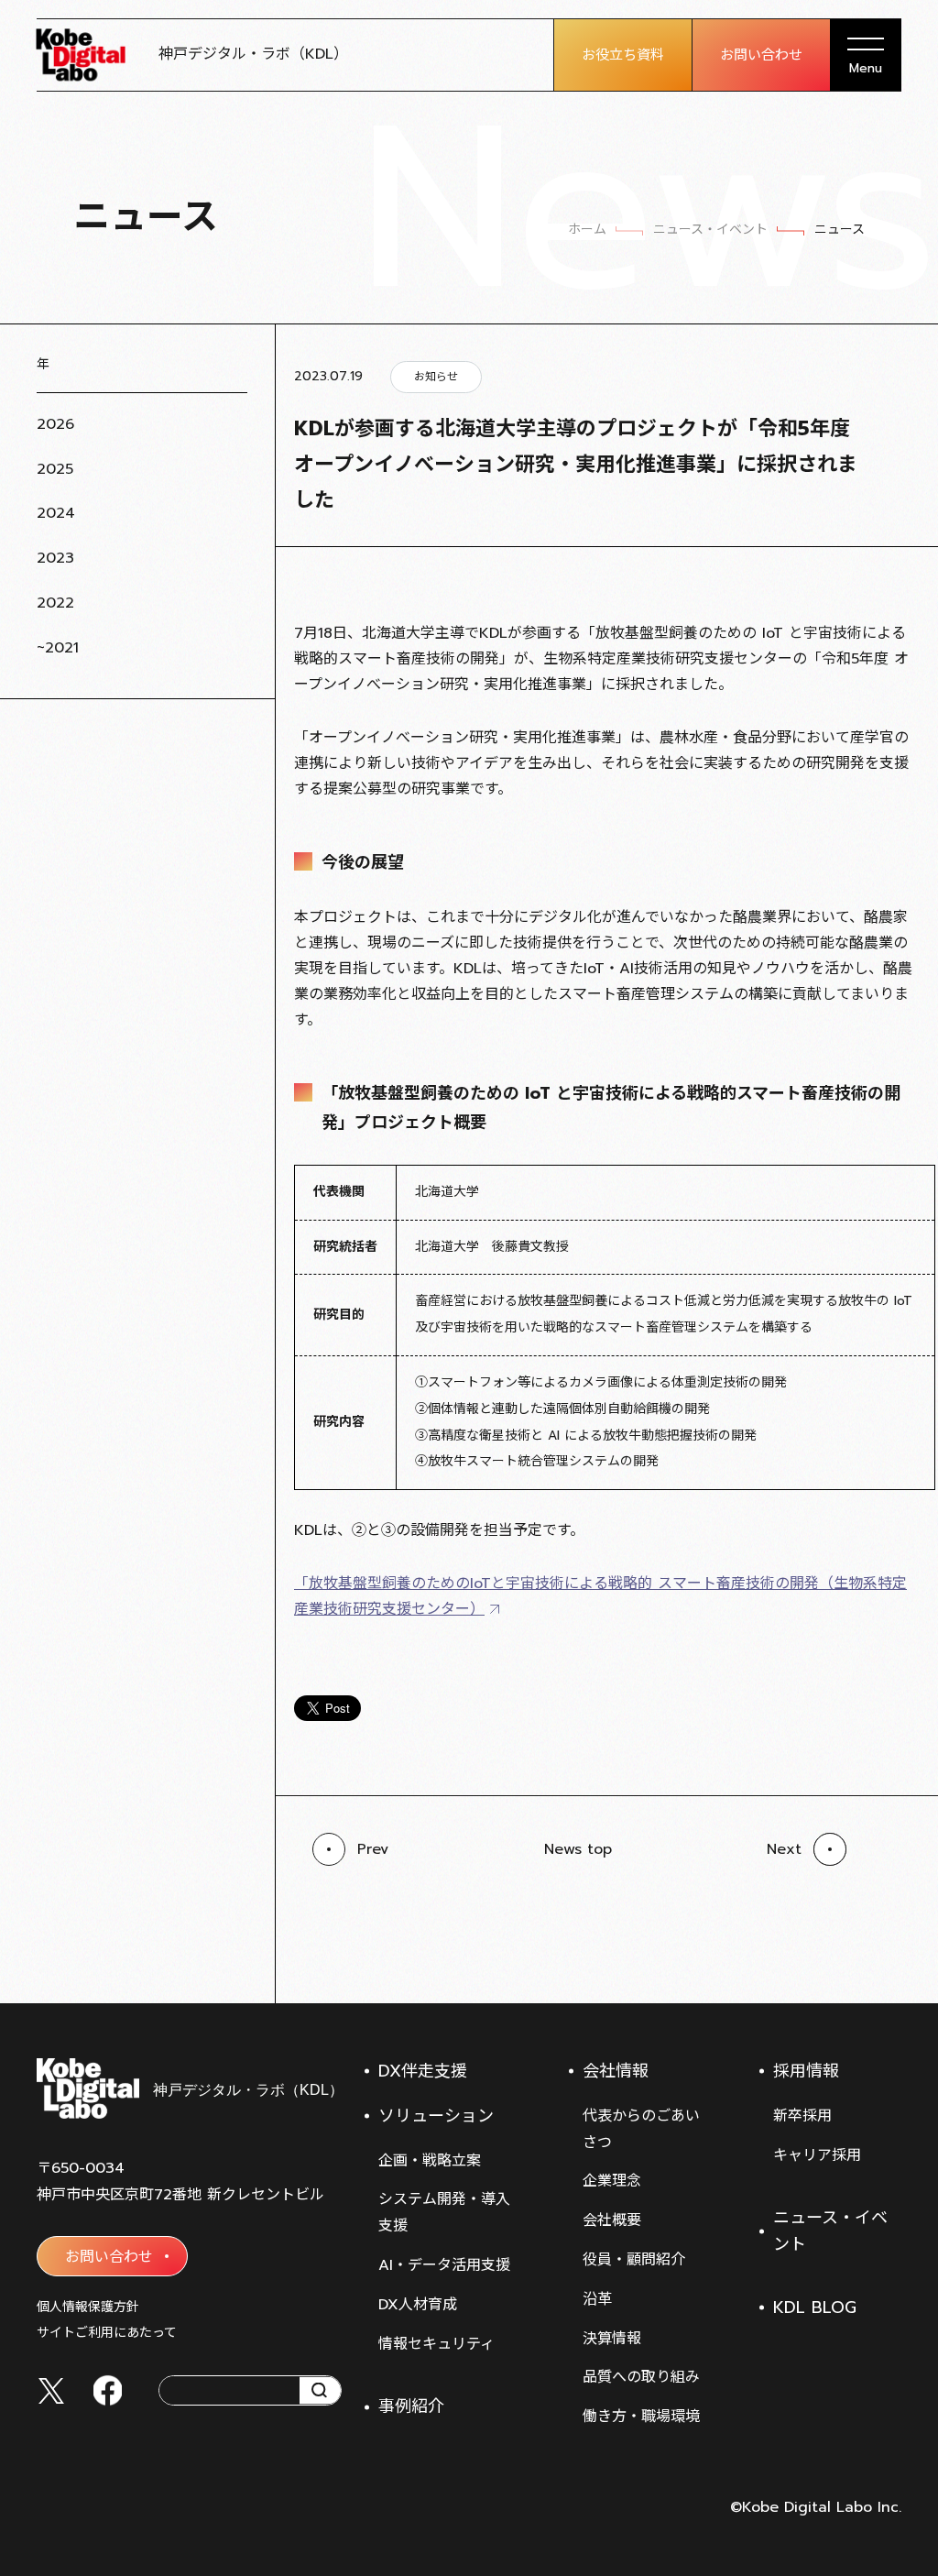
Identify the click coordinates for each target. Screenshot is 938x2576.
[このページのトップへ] (883, 1957)
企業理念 (612, 2181)
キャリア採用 (817, 2155)
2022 (55, 603)
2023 (55, 558)
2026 (55, 424)
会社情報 (616, 2071)
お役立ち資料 (623, 55)
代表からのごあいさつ (641, 2129)
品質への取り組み (641, 2377)
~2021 (58, 648)
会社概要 (612, 2220)
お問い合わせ (761, 55)
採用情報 (806, 2071)
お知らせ (436, 377)
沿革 (597, 2299)
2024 (56, 513)
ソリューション (436, 2116)
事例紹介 (411, 2406)
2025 (55, 469)
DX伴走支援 (423, 2071)
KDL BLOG (815, 2307)
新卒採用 (802, 2116)
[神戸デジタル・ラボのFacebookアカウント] (108, 2390)
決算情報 (612, 2339)
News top (578, 1849)
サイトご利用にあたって (107, 2333)
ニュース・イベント (830, 2231)
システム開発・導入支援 (444, 2213)
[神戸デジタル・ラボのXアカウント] (51, 2391)
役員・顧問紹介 (634, 2260)
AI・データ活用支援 (444, 2265)
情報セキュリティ (436, 2344)
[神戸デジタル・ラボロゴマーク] (189, 2088)
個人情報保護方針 (88, 2307)
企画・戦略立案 (430, 2161)
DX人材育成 (418, 2305)
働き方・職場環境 (641, 2417)
